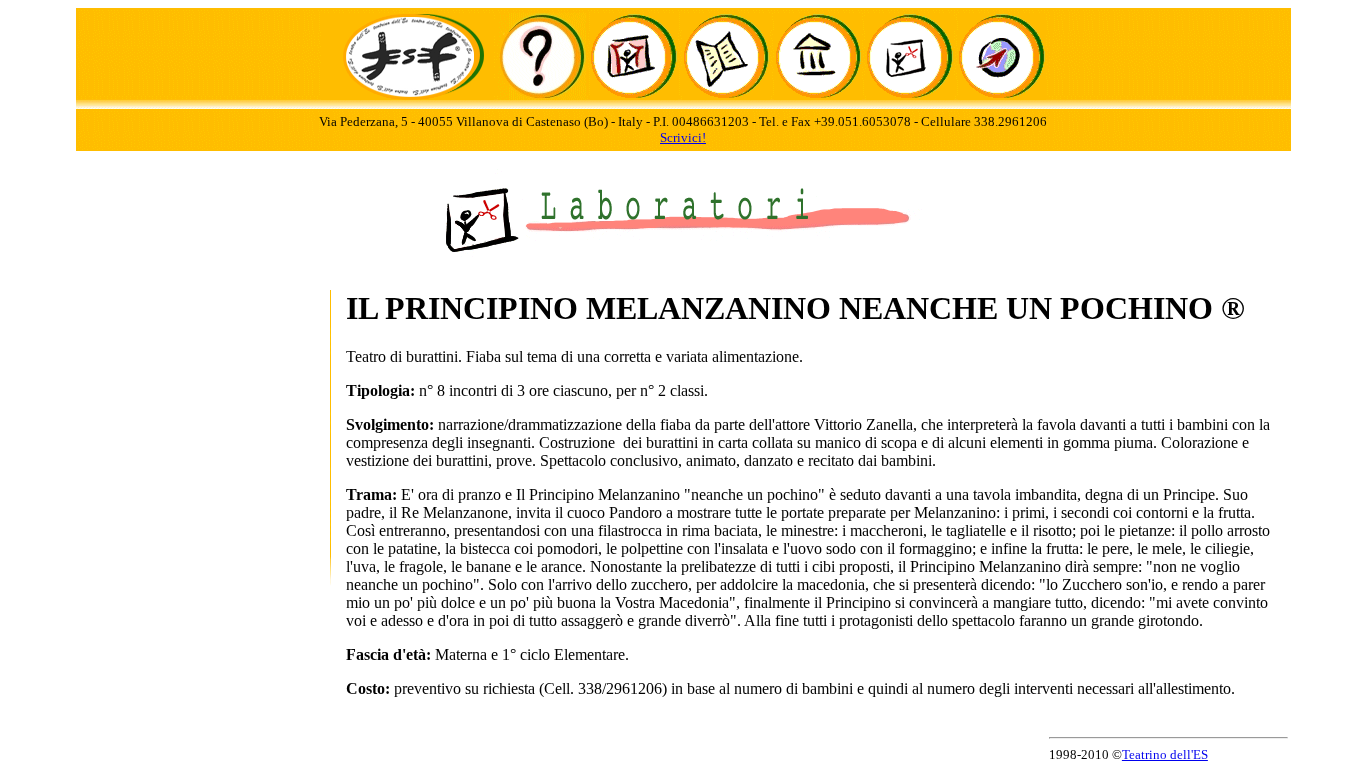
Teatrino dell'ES (1165, 754)
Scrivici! (683, 137)
